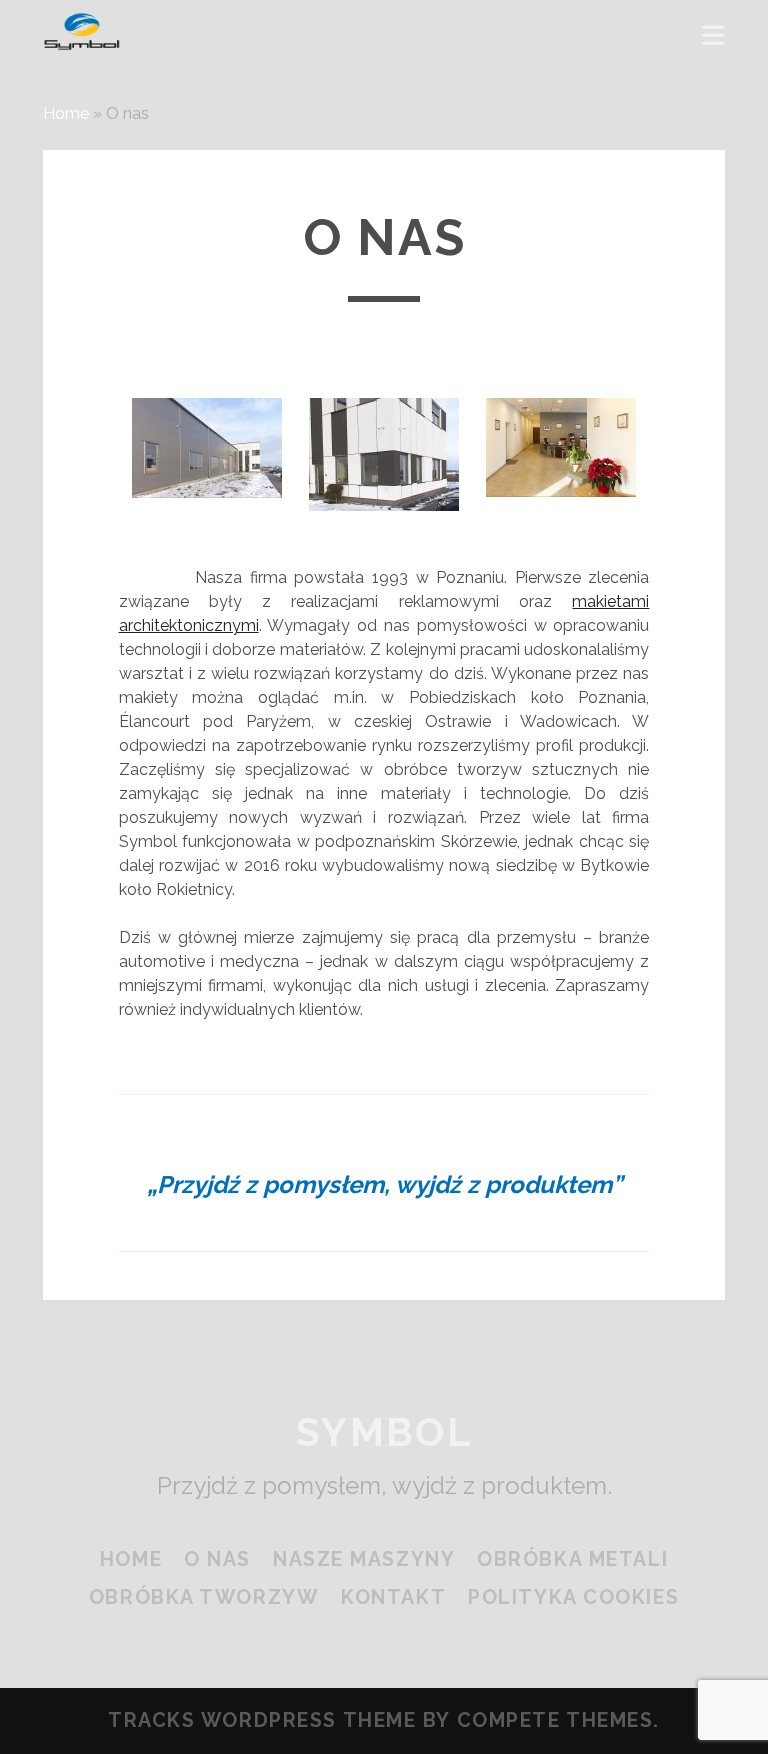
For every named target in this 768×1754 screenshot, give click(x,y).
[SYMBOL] (82, 42)
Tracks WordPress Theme (262, 1720)
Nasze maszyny (364, 1559)
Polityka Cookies (573, 1597)
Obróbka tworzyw (204, 1597)
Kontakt (393, 1597)
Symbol (384, 1432)
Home (66, 113)
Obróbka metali (572, 1559)
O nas (217, 1559)
